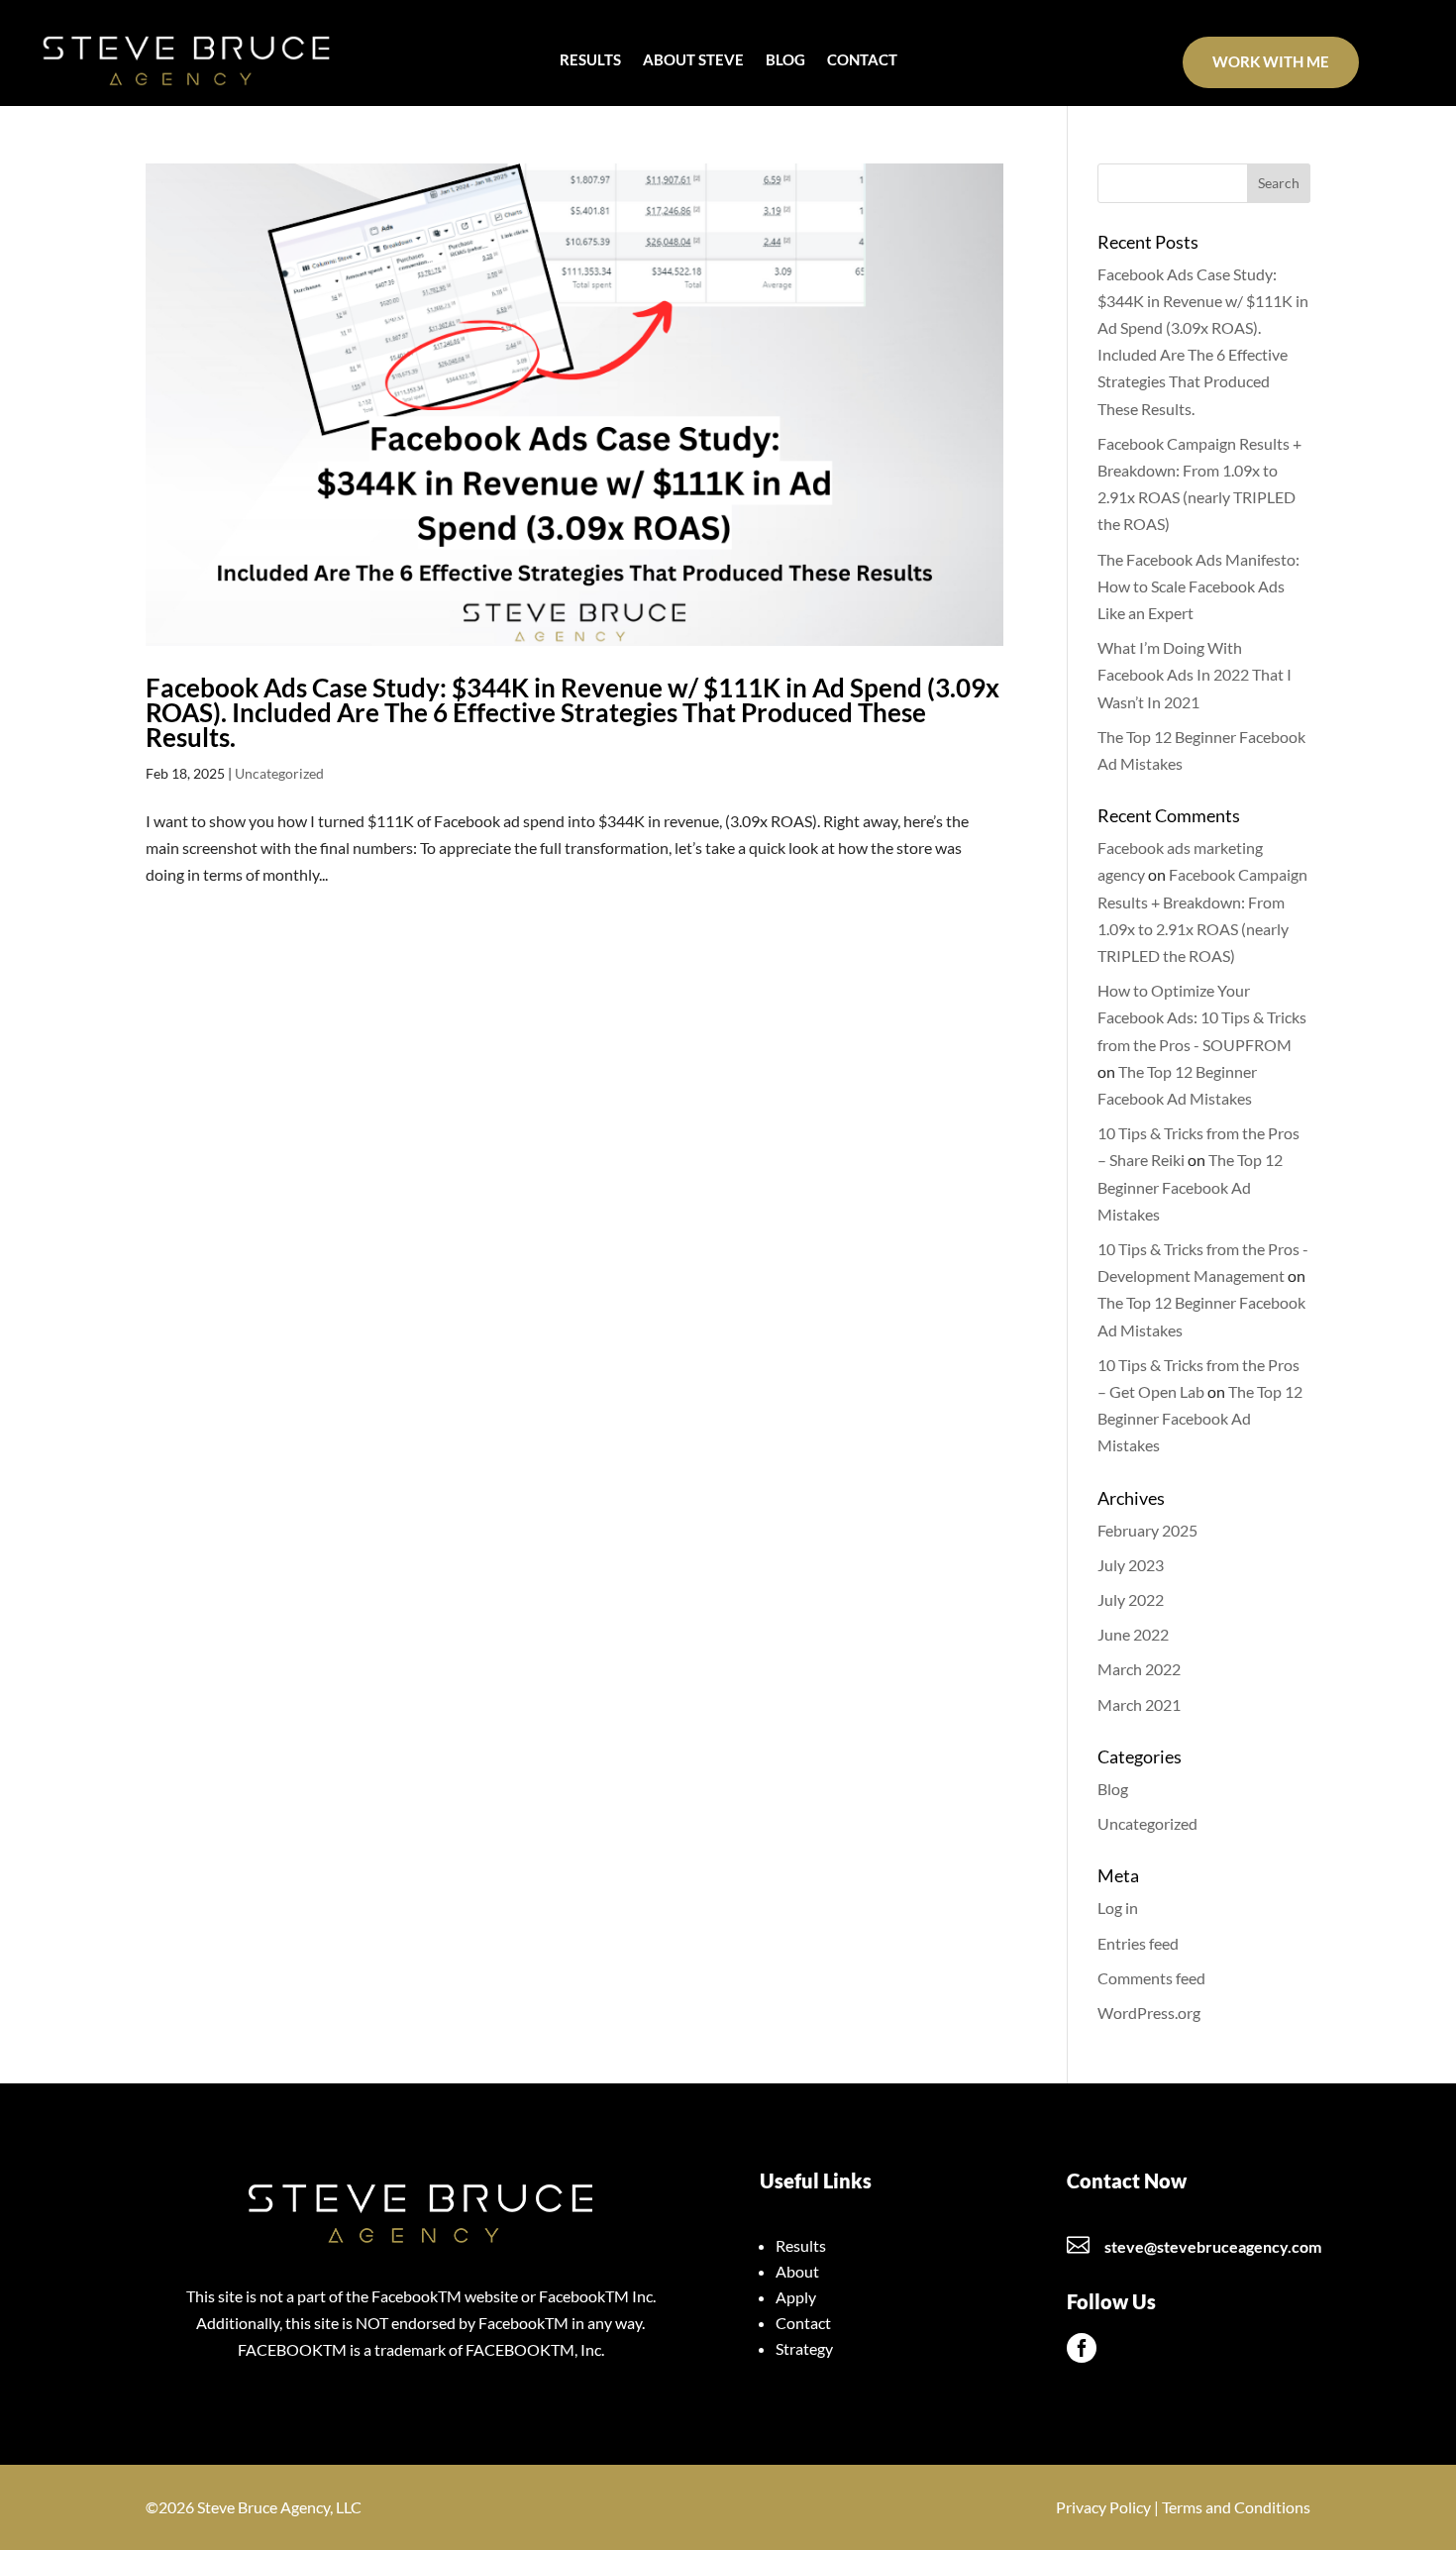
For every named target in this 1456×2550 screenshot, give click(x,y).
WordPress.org (1149, 2013)
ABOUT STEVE (693, 60)
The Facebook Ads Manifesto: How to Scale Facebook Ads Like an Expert (1198, 586)
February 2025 (1147, 1530)
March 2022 (1139, 1669)
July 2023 (1131, 1565)
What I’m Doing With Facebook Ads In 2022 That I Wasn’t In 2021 (1195, 674)
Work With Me (1271, 61)
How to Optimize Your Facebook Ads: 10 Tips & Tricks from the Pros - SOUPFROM (1202, 1017)
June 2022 (1133, 1634)
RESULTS (590, 60)
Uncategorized (279, 773)
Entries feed (1138, 1943)
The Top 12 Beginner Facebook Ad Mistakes (1190, 1186)
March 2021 (1139, 1704)
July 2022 (1131, 1599)
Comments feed (1151, 1978)
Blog (1113, 1789)
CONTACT (862, 60)
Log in (1118, 1908)
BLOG (785, 60)
